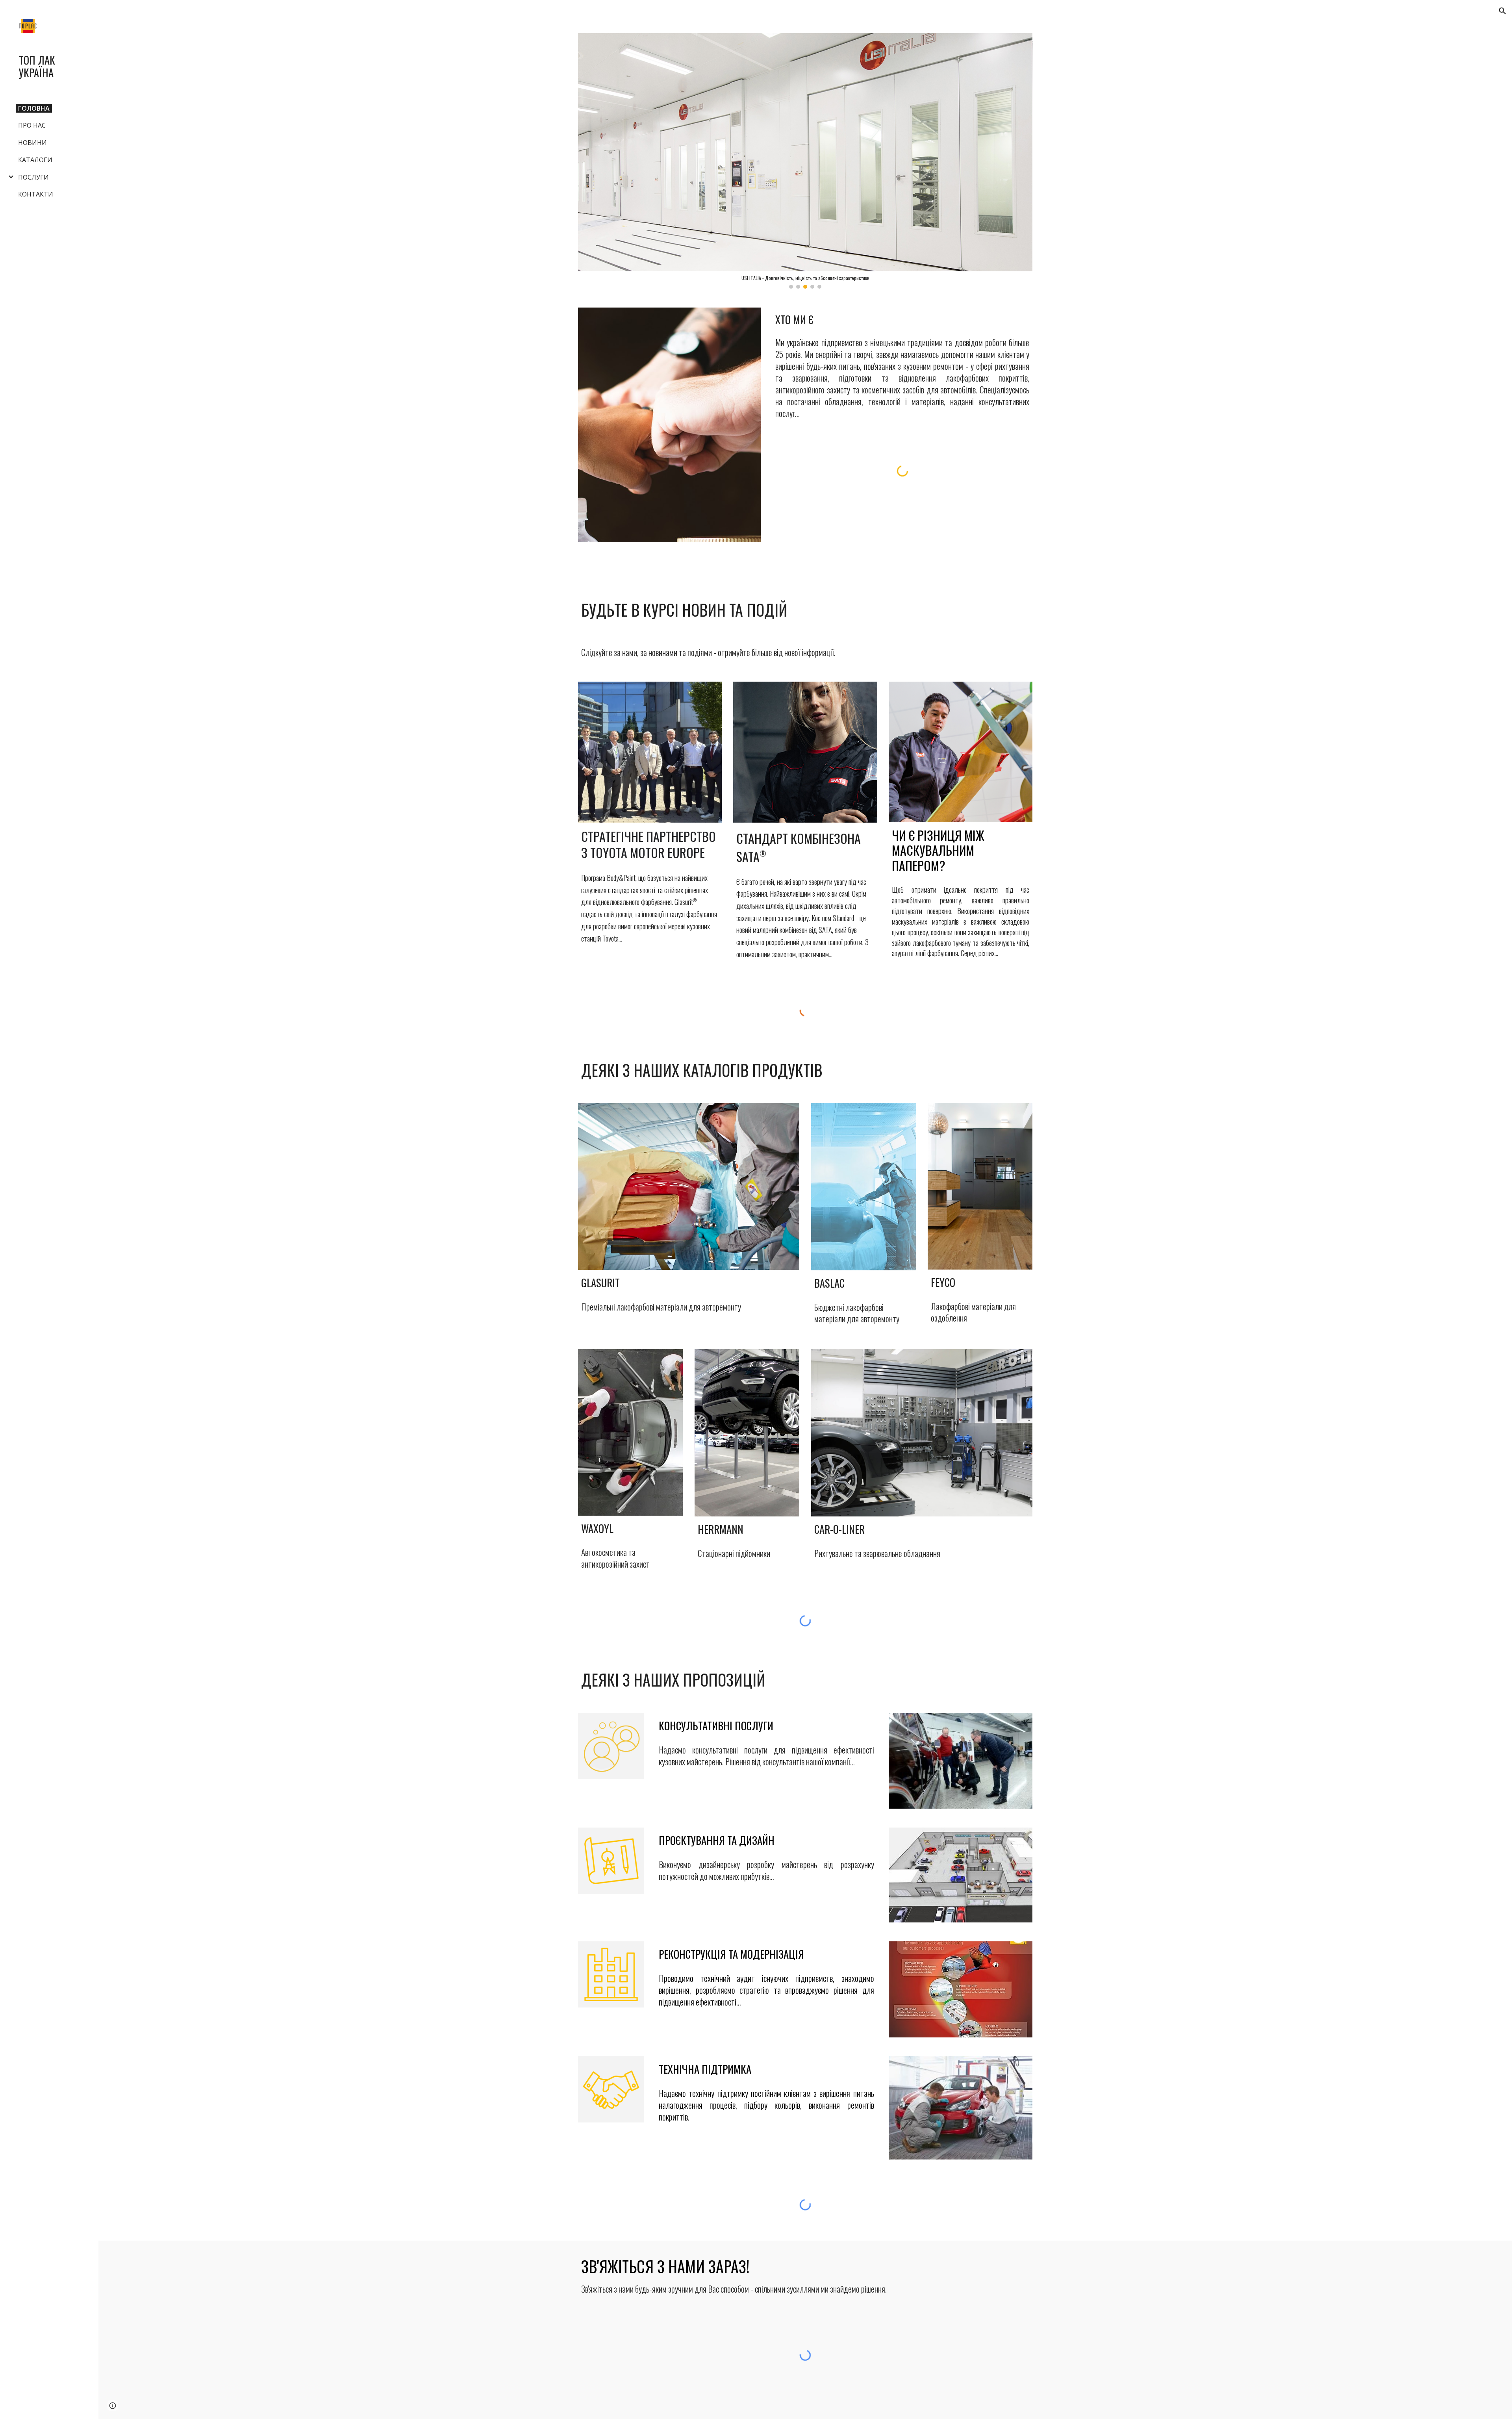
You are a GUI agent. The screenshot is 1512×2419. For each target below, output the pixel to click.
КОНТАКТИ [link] (36, 194)
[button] (1503, 11)
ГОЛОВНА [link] (34, 108)
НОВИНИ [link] (32, 143)
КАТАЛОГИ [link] (35, 160)
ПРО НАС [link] (32, 125)
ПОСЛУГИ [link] (33, 177)
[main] (902, 319)
